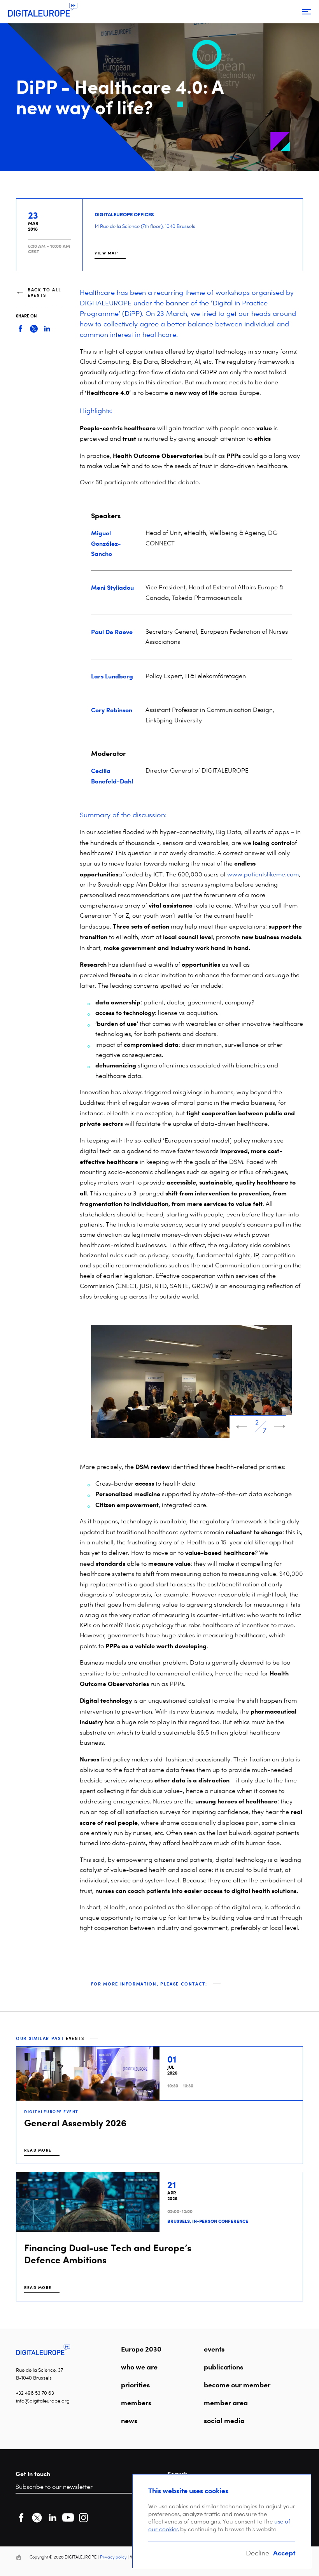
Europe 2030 (141, 2349)
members (136, 2403)
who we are (139, 2367)
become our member (237, 2385)
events (214, 2349)
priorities (135, 2385)
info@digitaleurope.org (43, 2401)
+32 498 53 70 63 (35, 2393)
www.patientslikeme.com (263, 874)
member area (226, 2403)
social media (224, 2420)
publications (223, 2367)
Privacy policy (113, 2557)
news (129, 2420)
